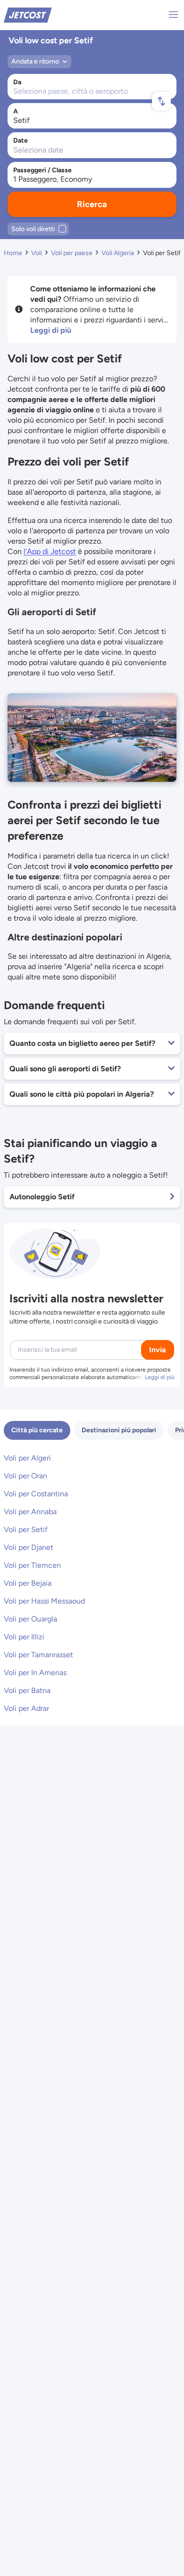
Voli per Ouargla (30, 1619)
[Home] (28, 14)
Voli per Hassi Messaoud (44, 1601)
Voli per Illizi (24, 1637)
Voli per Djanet (29, 1547)
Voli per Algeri (27, 1458)
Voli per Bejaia (28, 1583)
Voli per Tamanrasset (38, 1655)
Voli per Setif (26, 1529)
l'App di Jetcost (50, 551)
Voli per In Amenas (35, 1673)
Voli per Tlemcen (32, 1565)
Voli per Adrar (26, 1708)
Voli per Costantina (36, 1494)
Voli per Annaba (30, 1512)
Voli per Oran (25, 1476)
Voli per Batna (27, 1690)
